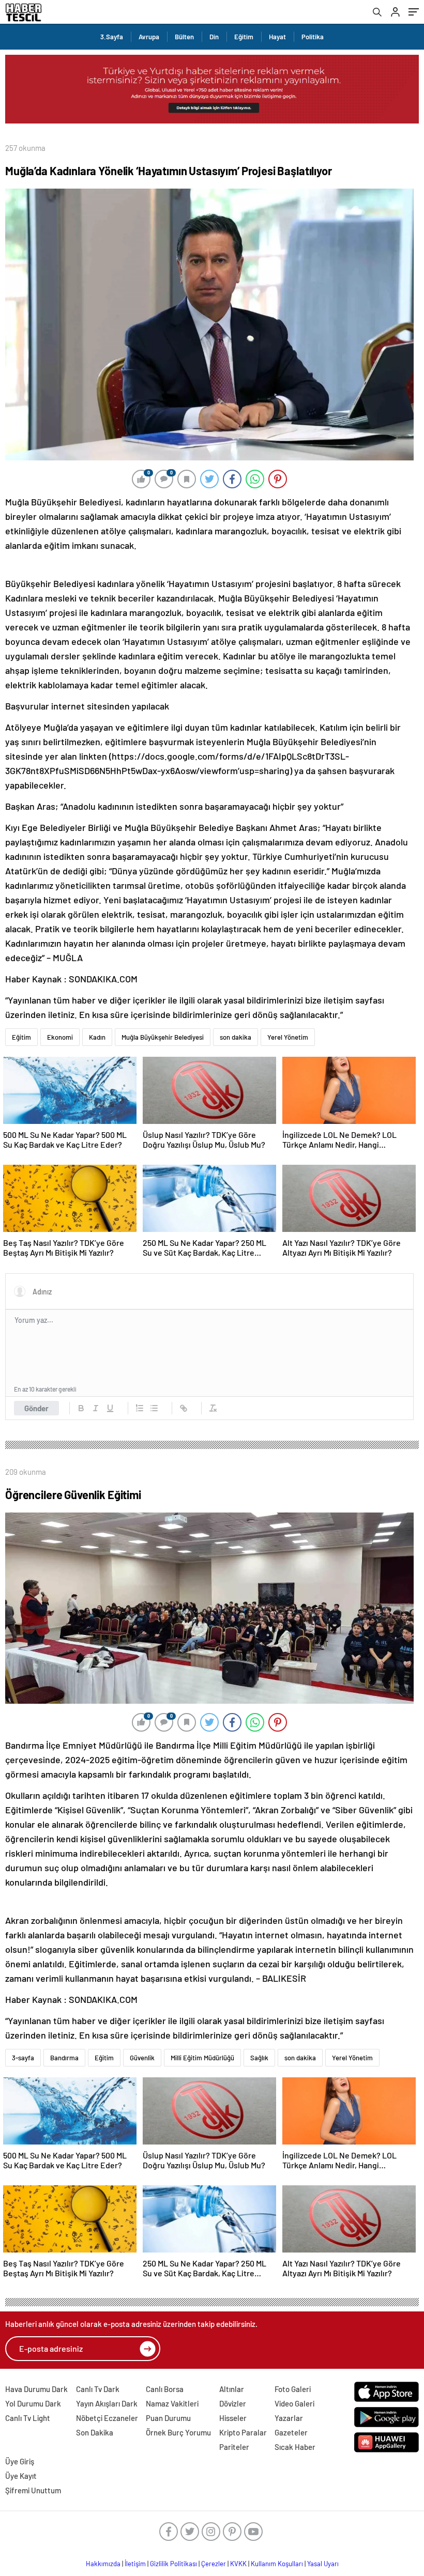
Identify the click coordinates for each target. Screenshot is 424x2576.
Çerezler (214, 2564)
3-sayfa (23, 2058)
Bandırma (64, 2058)
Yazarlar (289, 2418)
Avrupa (149, 37)
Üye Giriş (20, 2461)
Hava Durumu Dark (36, 2389)
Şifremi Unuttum (33, 2490)
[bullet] (154, 1408)
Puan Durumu (168, 2418)
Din (214, 37)
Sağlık (259, 2058)
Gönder (36, 1408)
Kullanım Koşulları (277, 2564)
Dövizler (233, 2403)
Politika (313, 37)
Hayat (277, 37)
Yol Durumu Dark (33, 2403)
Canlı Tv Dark (98, 2389)
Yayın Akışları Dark (107, 2403)
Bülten (184, 37)
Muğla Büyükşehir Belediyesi (163, 1037)
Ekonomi (60, 1037)
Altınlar (232, 2389)
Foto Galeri (293, 2389)
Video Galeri (294, 2403)
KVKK (238, 2564)
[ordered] (140, 1408)
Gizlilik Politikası (173, 2564)
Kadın (97, 1037)
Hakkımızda (103, 2564)
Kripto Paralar (243, 2432)
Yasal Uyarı (323, 2564)
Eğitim (244, 37)
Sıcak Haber (295, 2447)
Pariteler (234, 2447)
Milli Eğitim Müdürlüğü (202, 2058)
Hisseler (233, 2418)
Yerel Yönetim (288, 1037)
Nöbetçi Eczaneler (107, 2418)
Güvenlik (142, 2058)
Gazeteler (291, 2432)
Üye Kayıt (21, 2476)
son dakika (236, 1037)
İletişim (135, 2564)
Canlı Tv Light (28, 2418)
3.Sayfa (112, 37)
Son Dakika (95, 2432)
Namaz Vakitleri (172, 2403)
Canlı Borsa (165, 2389)
